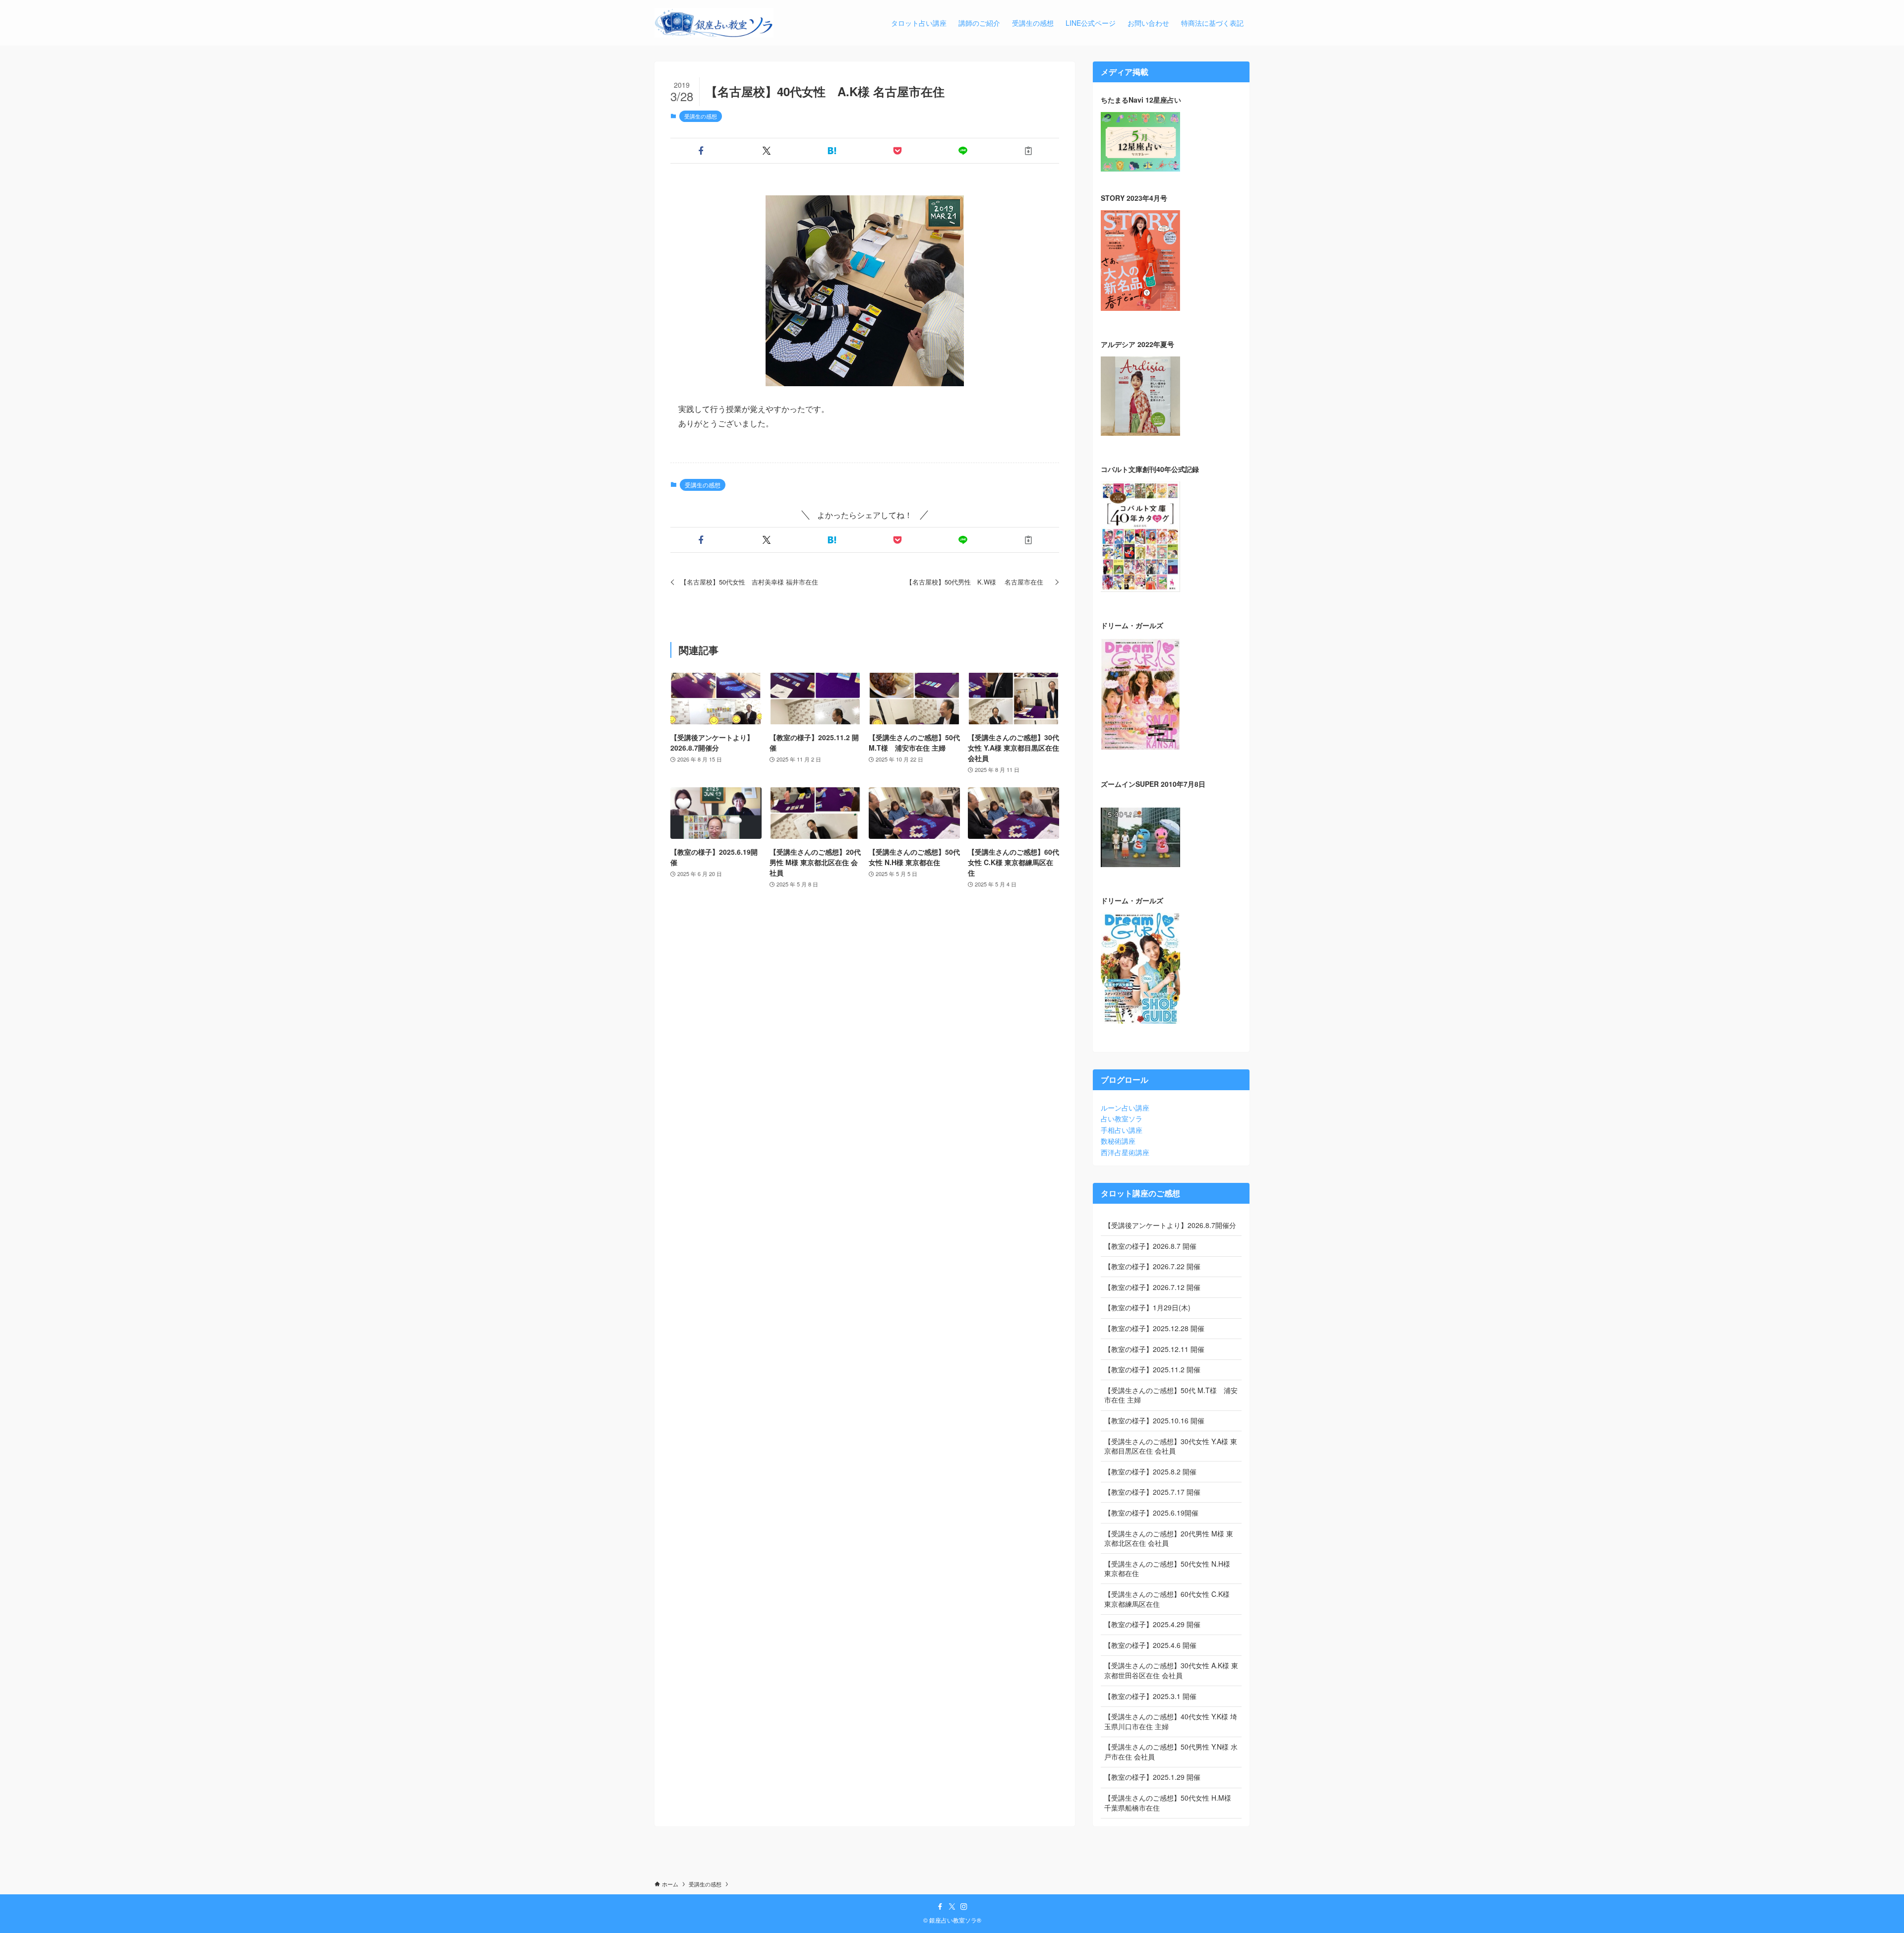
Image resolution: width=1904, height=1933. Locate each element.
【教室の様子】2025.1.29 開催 (1152, 1777)
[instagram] (964, 1907)
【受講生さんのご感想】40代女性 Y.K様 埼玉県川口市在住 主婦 (1171, 1721)
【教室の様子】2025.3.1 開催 (1150, 1696)
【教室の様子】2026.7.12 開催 (1152, 1287)
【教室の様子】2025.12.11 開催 (1154, 1349)
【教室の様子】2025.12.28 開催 (1154, 1328)
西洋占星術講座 (1125, 1152)
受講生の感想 (701, 116)
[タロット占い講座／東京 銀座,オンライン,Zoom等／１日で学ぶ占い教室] (714, 23)
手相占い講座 (1122, 1130)
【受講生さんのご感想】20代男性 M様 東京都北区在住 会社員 (1169, 1538)
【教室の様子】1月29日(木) (1147, 1307)
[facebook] (940, 1907)
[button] (701, 151)
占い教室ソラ (1122, 1118)
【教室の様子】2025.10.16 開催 (1154, 1420)
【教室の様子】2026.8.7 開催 (1150, 1246)
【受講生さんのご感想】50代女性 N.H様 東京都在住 (1167, 1569)
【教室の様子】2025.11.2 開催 (1152, 1369)
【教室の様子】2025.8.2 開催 (1150, 1471)
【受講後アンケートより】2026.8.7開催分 (1170, 1225)
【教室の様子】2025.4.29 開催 (1152, 1624)
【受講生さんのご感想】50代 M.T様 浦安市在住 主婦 (1171, 1395)
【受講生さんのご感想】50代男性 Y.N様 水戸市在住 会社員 (1171, 1752)
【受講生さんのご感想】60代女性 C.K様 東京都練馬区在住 (1167, 1599)
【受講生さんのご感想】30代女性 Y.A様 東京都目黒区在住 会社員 (1171, 1446)
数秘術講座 (1118, 1141)
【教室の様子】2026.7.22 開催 (1152, 1266)
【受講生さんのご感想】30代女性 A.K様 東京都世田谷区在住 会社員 (1171, 1670)
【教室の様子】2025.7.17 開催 (1152, 1492)
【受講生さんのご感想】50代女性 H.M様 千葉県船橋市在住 (1168, 1803)
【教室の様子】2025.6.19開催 (1151, 1513)
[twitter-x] (952, 1907)
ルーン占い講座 (1125, 1108)
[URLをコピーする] (1028, 151)
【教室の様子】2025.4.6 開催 (1150, 1645)
